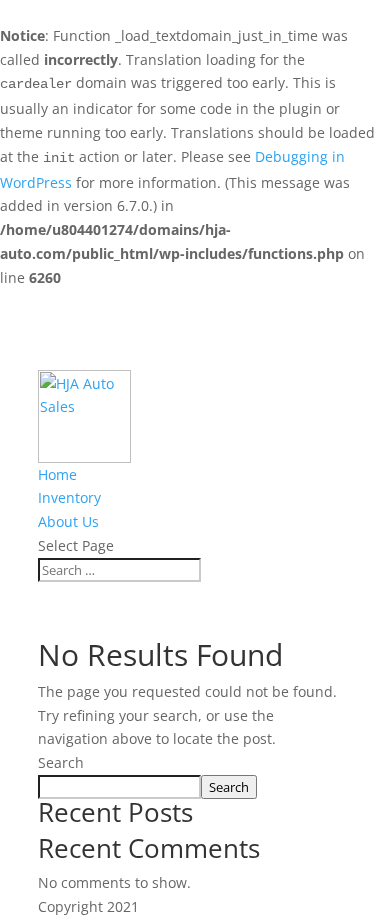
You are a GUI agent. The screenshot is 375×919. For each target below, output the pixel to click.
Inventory (69, 497)
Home (57, 474)
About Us (68, 521)
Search (61, 762)
